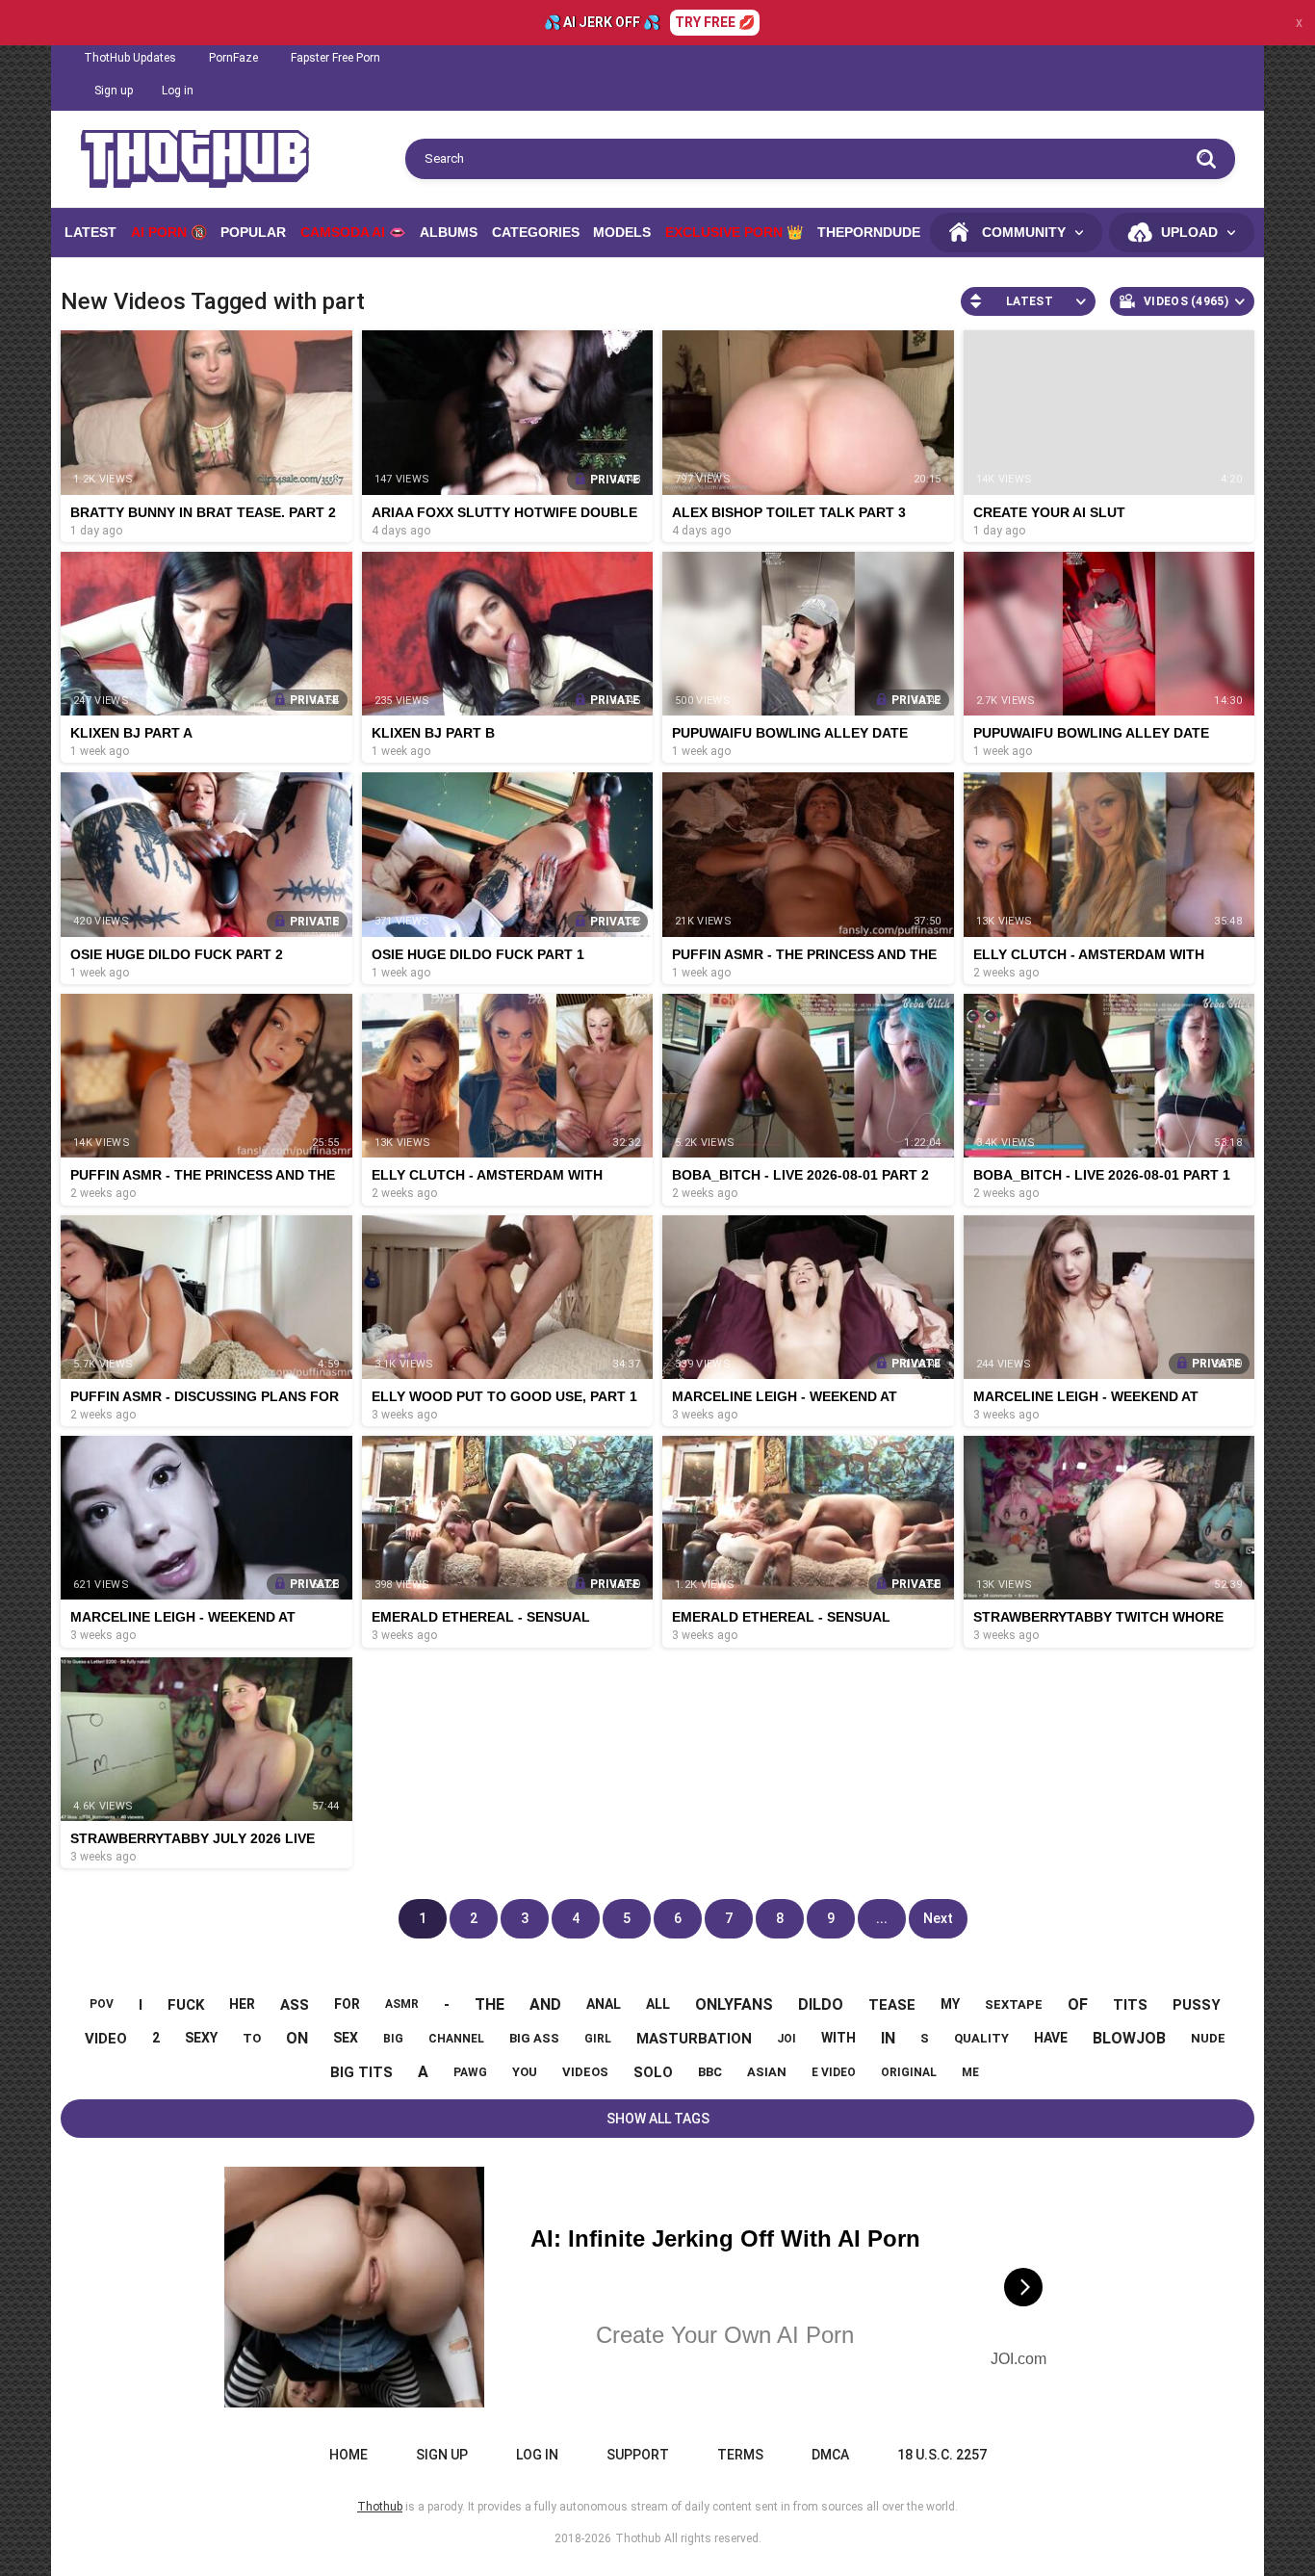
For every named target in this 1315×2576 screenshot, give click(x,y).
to (252, 2038)
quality (981, 2038)
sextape (1014, 2004)
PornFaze (233, 58)
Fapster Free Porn (335, 58)
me (970, 2072)
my (950, 2004)
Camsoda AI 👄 (353, 232)
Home (348, 2455)
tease (892, 2005)
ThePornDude (869, 232)
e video (834, 2072)
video (106, 2039)
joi (786, 2039)
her (242, 2004)
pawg (470, 2072)
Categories (536, 232)
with (838, 2038)
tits (1130, 2005)
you (525, 2072)
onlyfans (734, 2004)
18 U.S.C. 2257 (942, 2455)
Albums (449, 232)
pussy (1197, 2005)
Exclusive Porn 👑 (734, 232)
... (882, 1918)
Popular (253, 232)
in (888, 2038)
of (1078, 2004)
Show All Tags (658, 2119)
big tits (361, 2072)
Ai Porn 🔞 (169, 232)
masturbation (694, 2039)
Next (938, 1918)
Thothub (638, 2538)
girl (598, 2039)
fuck (186, 2005)
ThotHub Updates (130, 58)
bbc (710, 2072)
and (545, 2004)
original (909, 2072)
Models (622, 232)
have (1051, 2038)
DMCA (830, 2455)
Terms (740, 2455)
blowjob (1129, 2038)
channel (456, 2039)
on (297, 2038)
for (347, 2004)
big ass (534, 2038)
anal (604, 2004)
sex (346, 2038)
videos (585, 2072)
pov (102, 2004)
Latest (90, 232)
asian (767, 2072)
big (393, 2039)
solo (653, 2072)
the (490, 2004)
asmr (402, 2004)
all (658, 2004)
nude (1208, 2038)
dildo (821, 2004)
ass (295, 2005)
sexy (201, 2038)
